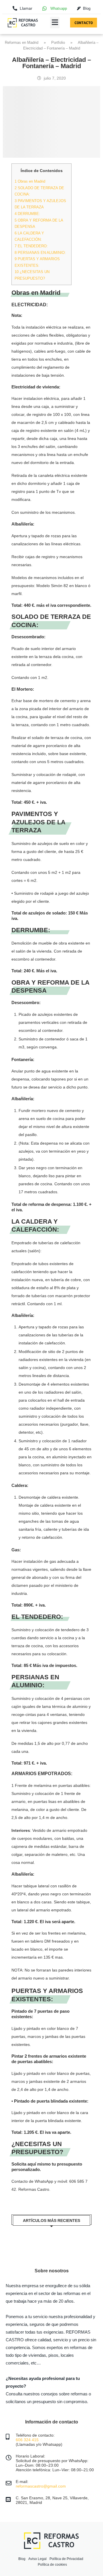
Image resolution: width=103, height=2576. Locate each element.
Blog (22, 2559)
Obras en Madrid (30, 181)
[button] (55, 23)
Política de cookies (52, 2565)
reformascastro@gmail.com (41, 2486)
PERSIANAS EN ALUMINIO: (40, 253)
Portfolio (58, 43)
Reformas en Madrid (22, 43)
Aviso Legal (37, 2559)
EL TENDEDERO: (31, 246)
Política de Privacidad (66, 2559)
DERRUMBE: (27, 214)
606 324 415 (27, 2440)
